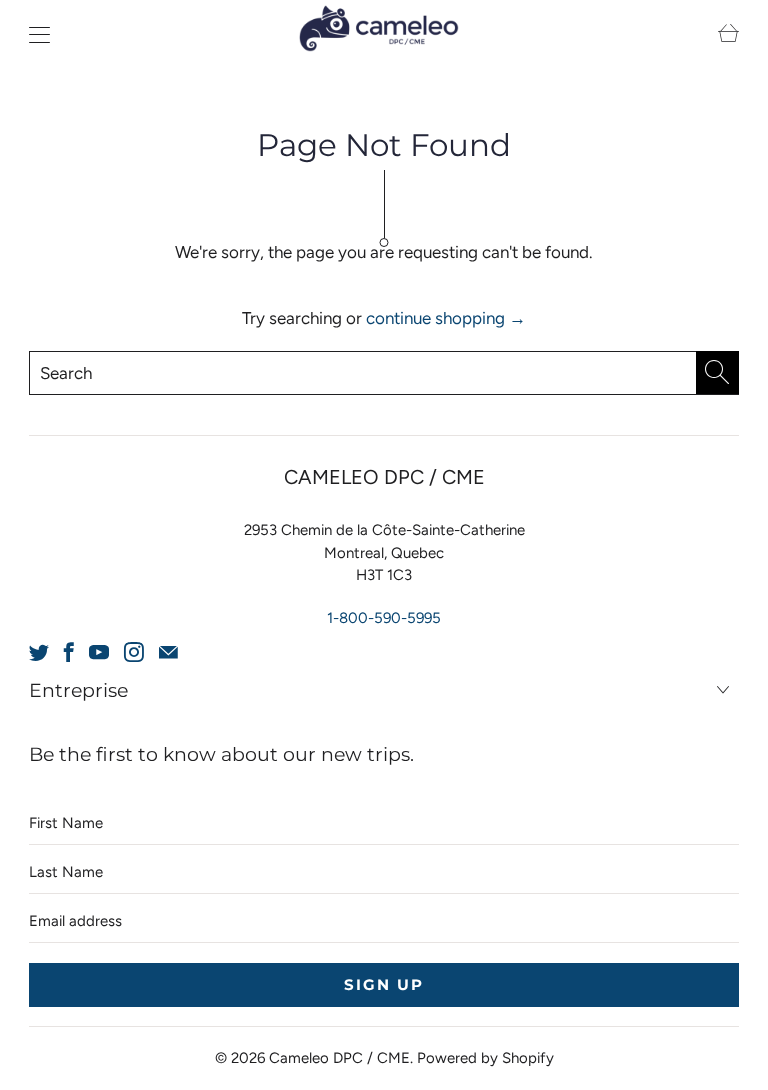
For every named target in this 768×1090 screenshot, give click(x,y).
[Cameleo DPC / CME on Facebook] (69, 652)
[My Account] (34, 34)
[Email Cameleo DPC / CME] (168, 652)
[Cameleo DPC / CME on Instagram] (134, 652)
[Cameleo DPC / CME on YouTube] (99, 652)
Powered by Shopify (485, 1058)
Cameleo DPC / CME (339, 1058)
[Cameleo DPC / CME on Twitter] (39, 652)
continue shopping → (446, 318)
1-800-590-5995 (384, 618)
